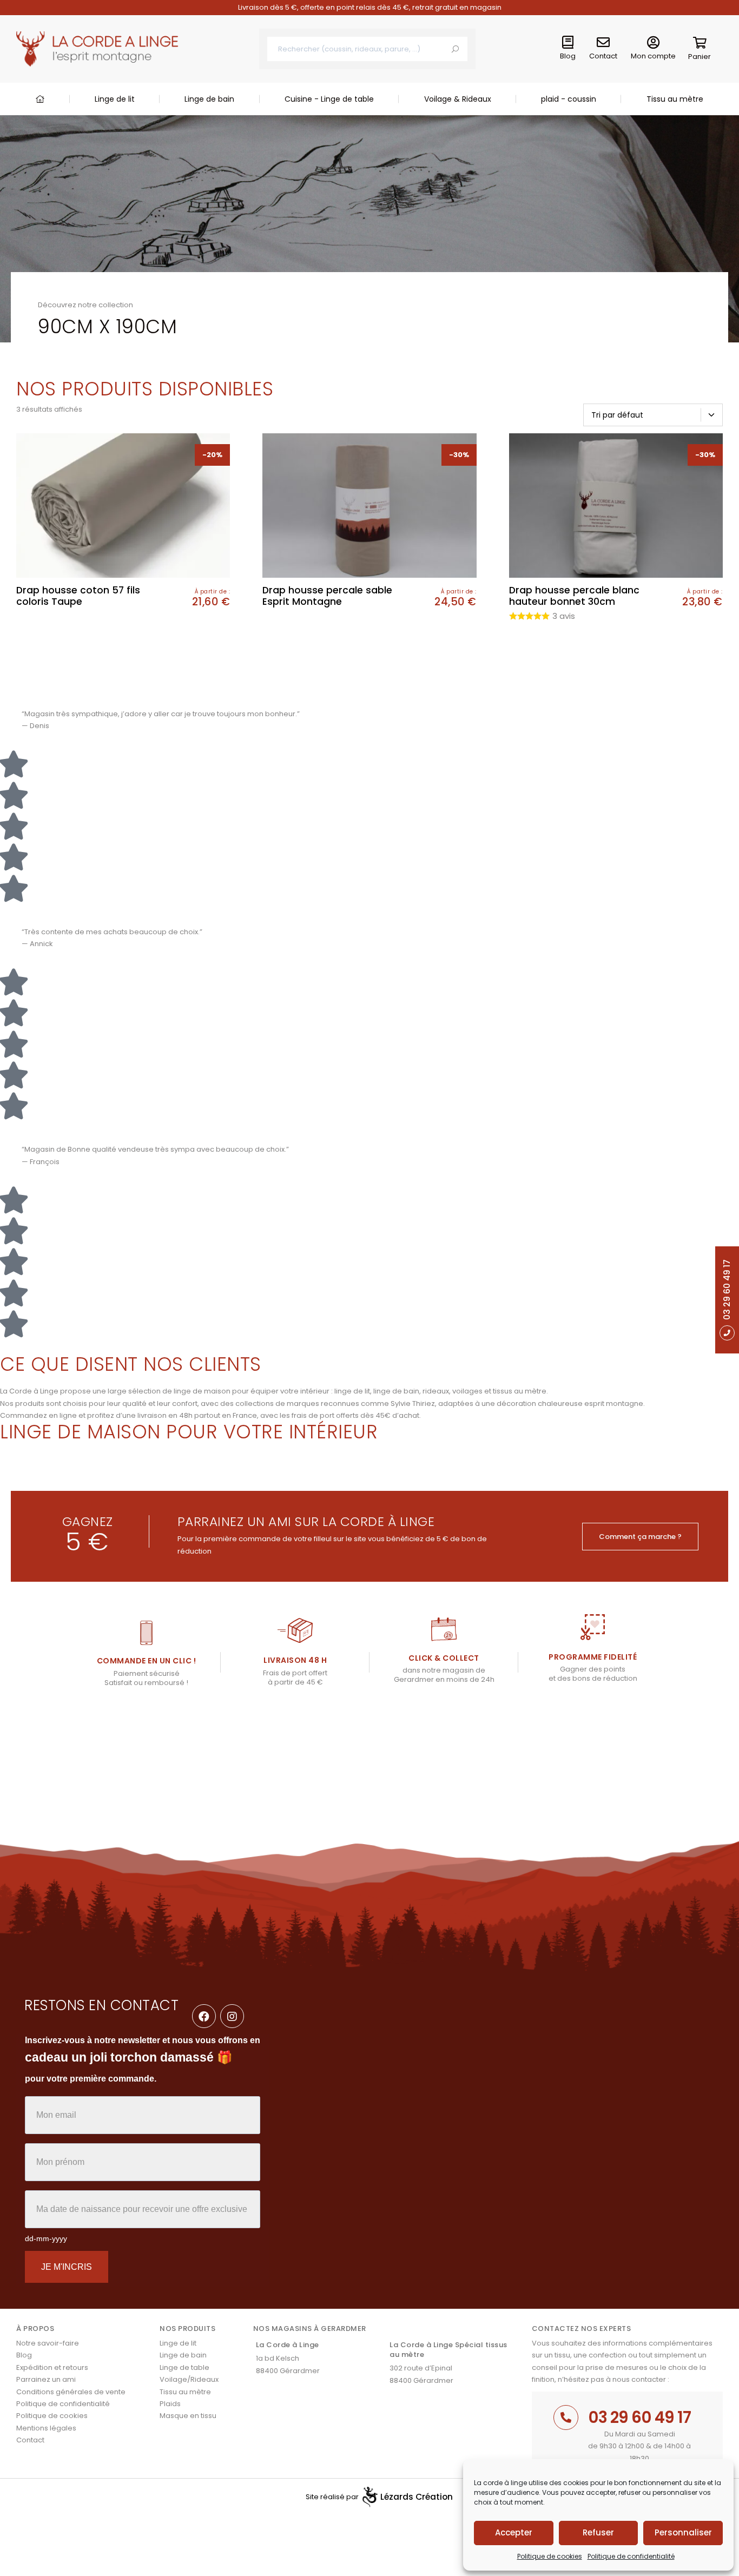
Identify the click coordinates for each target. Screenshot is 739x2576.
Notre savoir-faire (48, 2343)
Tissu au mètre (675, 99)
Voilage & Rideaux (458, 99)
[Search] (455, 49)
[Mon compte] (653, 43)
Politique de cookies (550, 2556)
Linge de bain (209, 99)
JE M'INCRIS (67, 2267)
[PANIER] (700, 45)
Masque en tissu (188, 2416)
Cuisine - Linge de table (329, 99)
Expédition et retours (52, 2367)
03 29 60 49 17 (639, 2417)
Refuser (598, 2532)
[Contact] (603, 43)
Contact (603, 56)
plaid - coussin (569, 99)
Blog (568, 56)
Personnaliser (683, 2532)
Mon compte (653, 56)
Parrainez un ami (46, 2379)
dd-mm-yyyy (46, 2238)
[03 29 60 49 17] (566, 2418)
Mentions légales (46, 2428)
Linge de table (184, 2367)
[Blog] (568, 43)
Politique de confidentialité (631, 2556)
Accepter (514, 2532)
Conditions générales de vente (71, 2392)
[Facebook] (204, 2016)
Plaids (170, 2404)
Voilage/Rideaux (189, 2379)
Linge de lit (115, 99)
